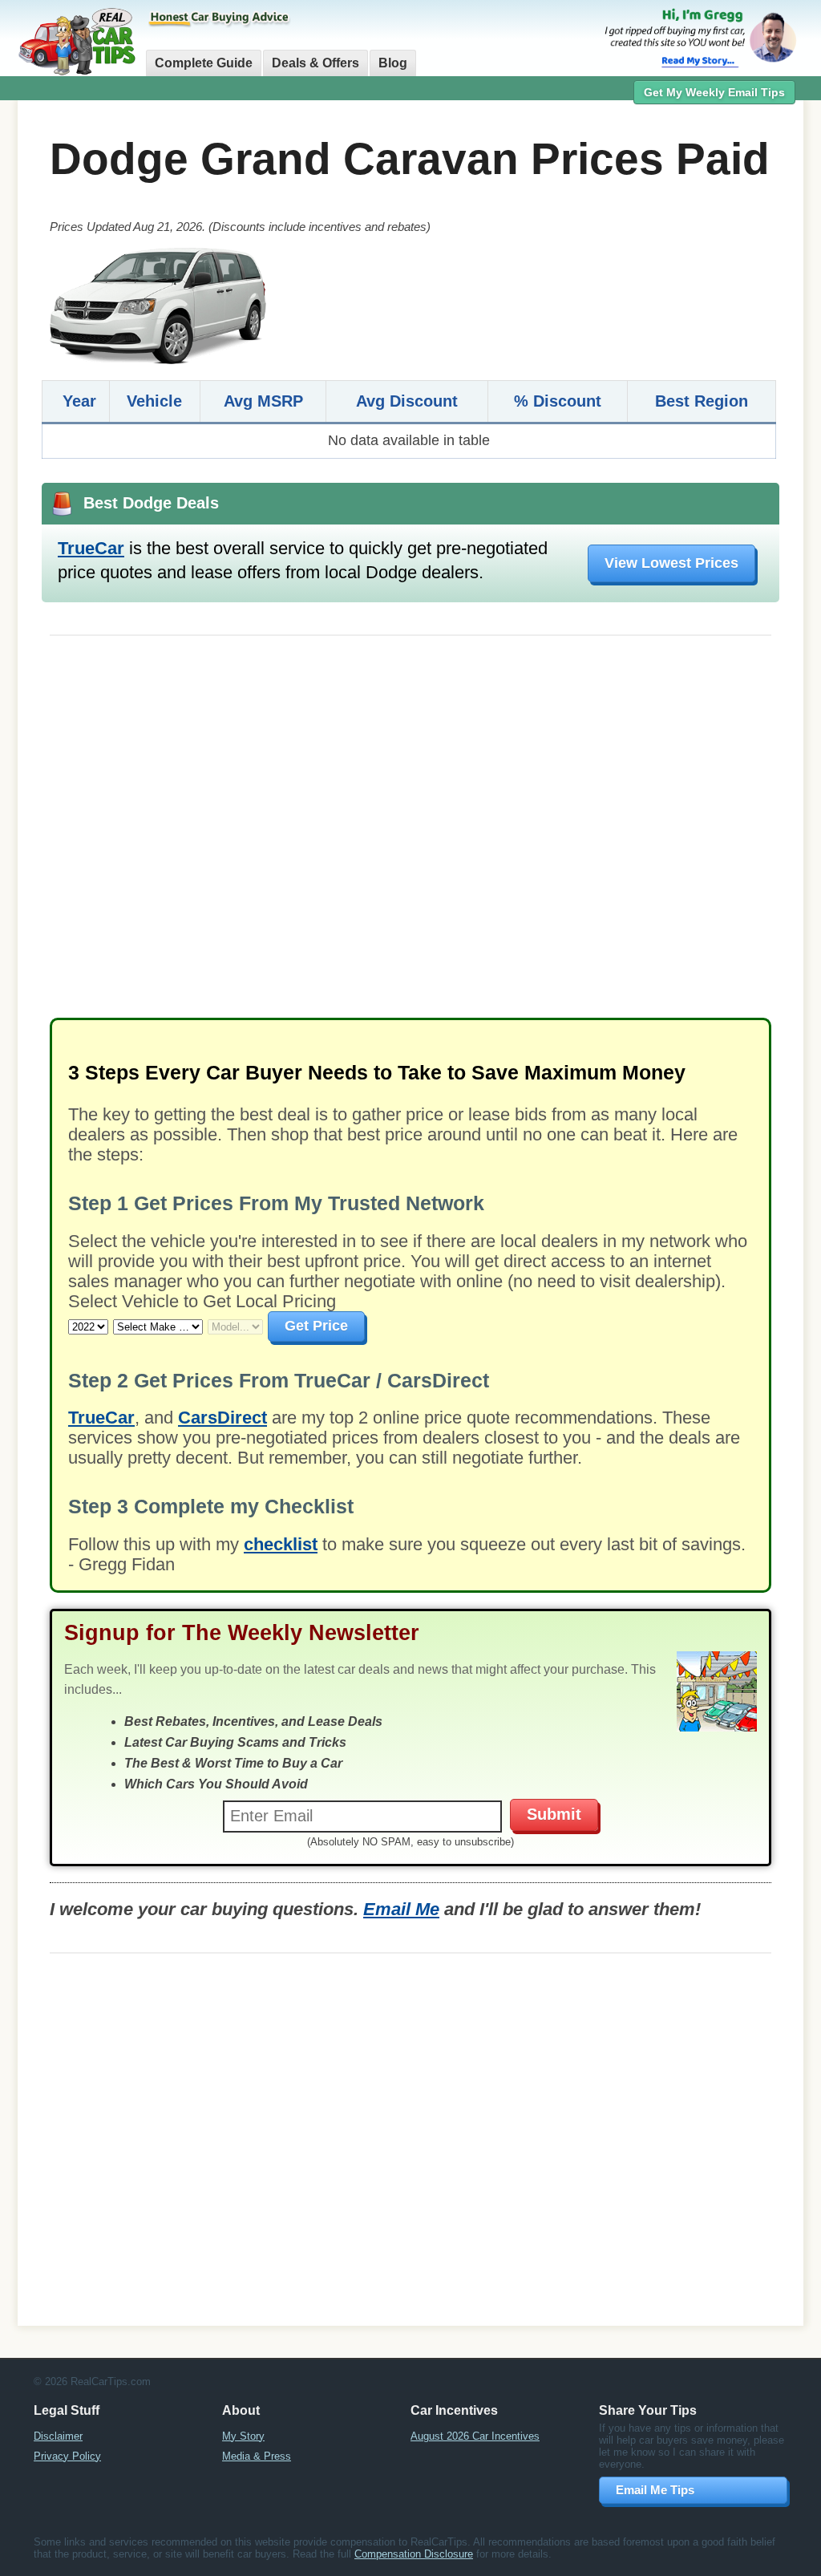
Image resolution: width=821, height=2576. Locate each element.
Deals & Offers (315, 63)
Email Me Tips (655, 2490)
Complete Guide (204, 63)
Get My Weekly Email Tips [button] (714, 92)
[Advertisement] (410, 835)
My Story (243, 2436)
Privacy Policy (67, 2456)
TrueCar (91, 548)
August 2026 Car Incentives (475, 2436)
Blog (393, 63)
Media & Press (257, 2456)
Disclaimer (58, 2436)
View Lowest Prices (671, 563)
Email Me (401, 1909)
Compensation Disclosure (414, 2554)
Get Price (316, 1326)
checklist (281, 1544)
